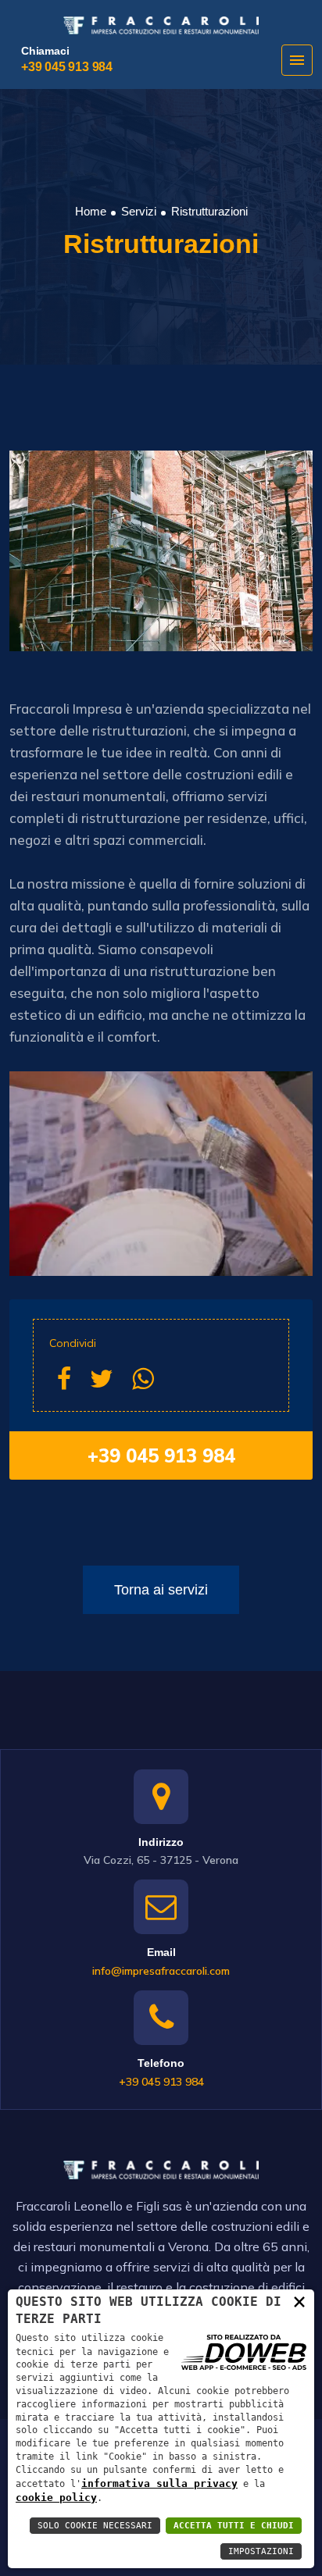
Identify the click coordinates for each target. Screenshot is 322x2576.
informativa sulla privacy (159, 2483)
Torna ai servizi (161, 1590)
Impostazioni (261, 2551)
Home (91, 211)
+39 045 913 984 (67, 67)
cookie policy (56, 2498)
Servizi (139, 211)
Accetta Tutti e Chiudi (234, 2526)
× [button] (299, 2301)
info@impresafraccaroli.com (161, 1971)
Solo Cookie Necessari (95, 2526)
